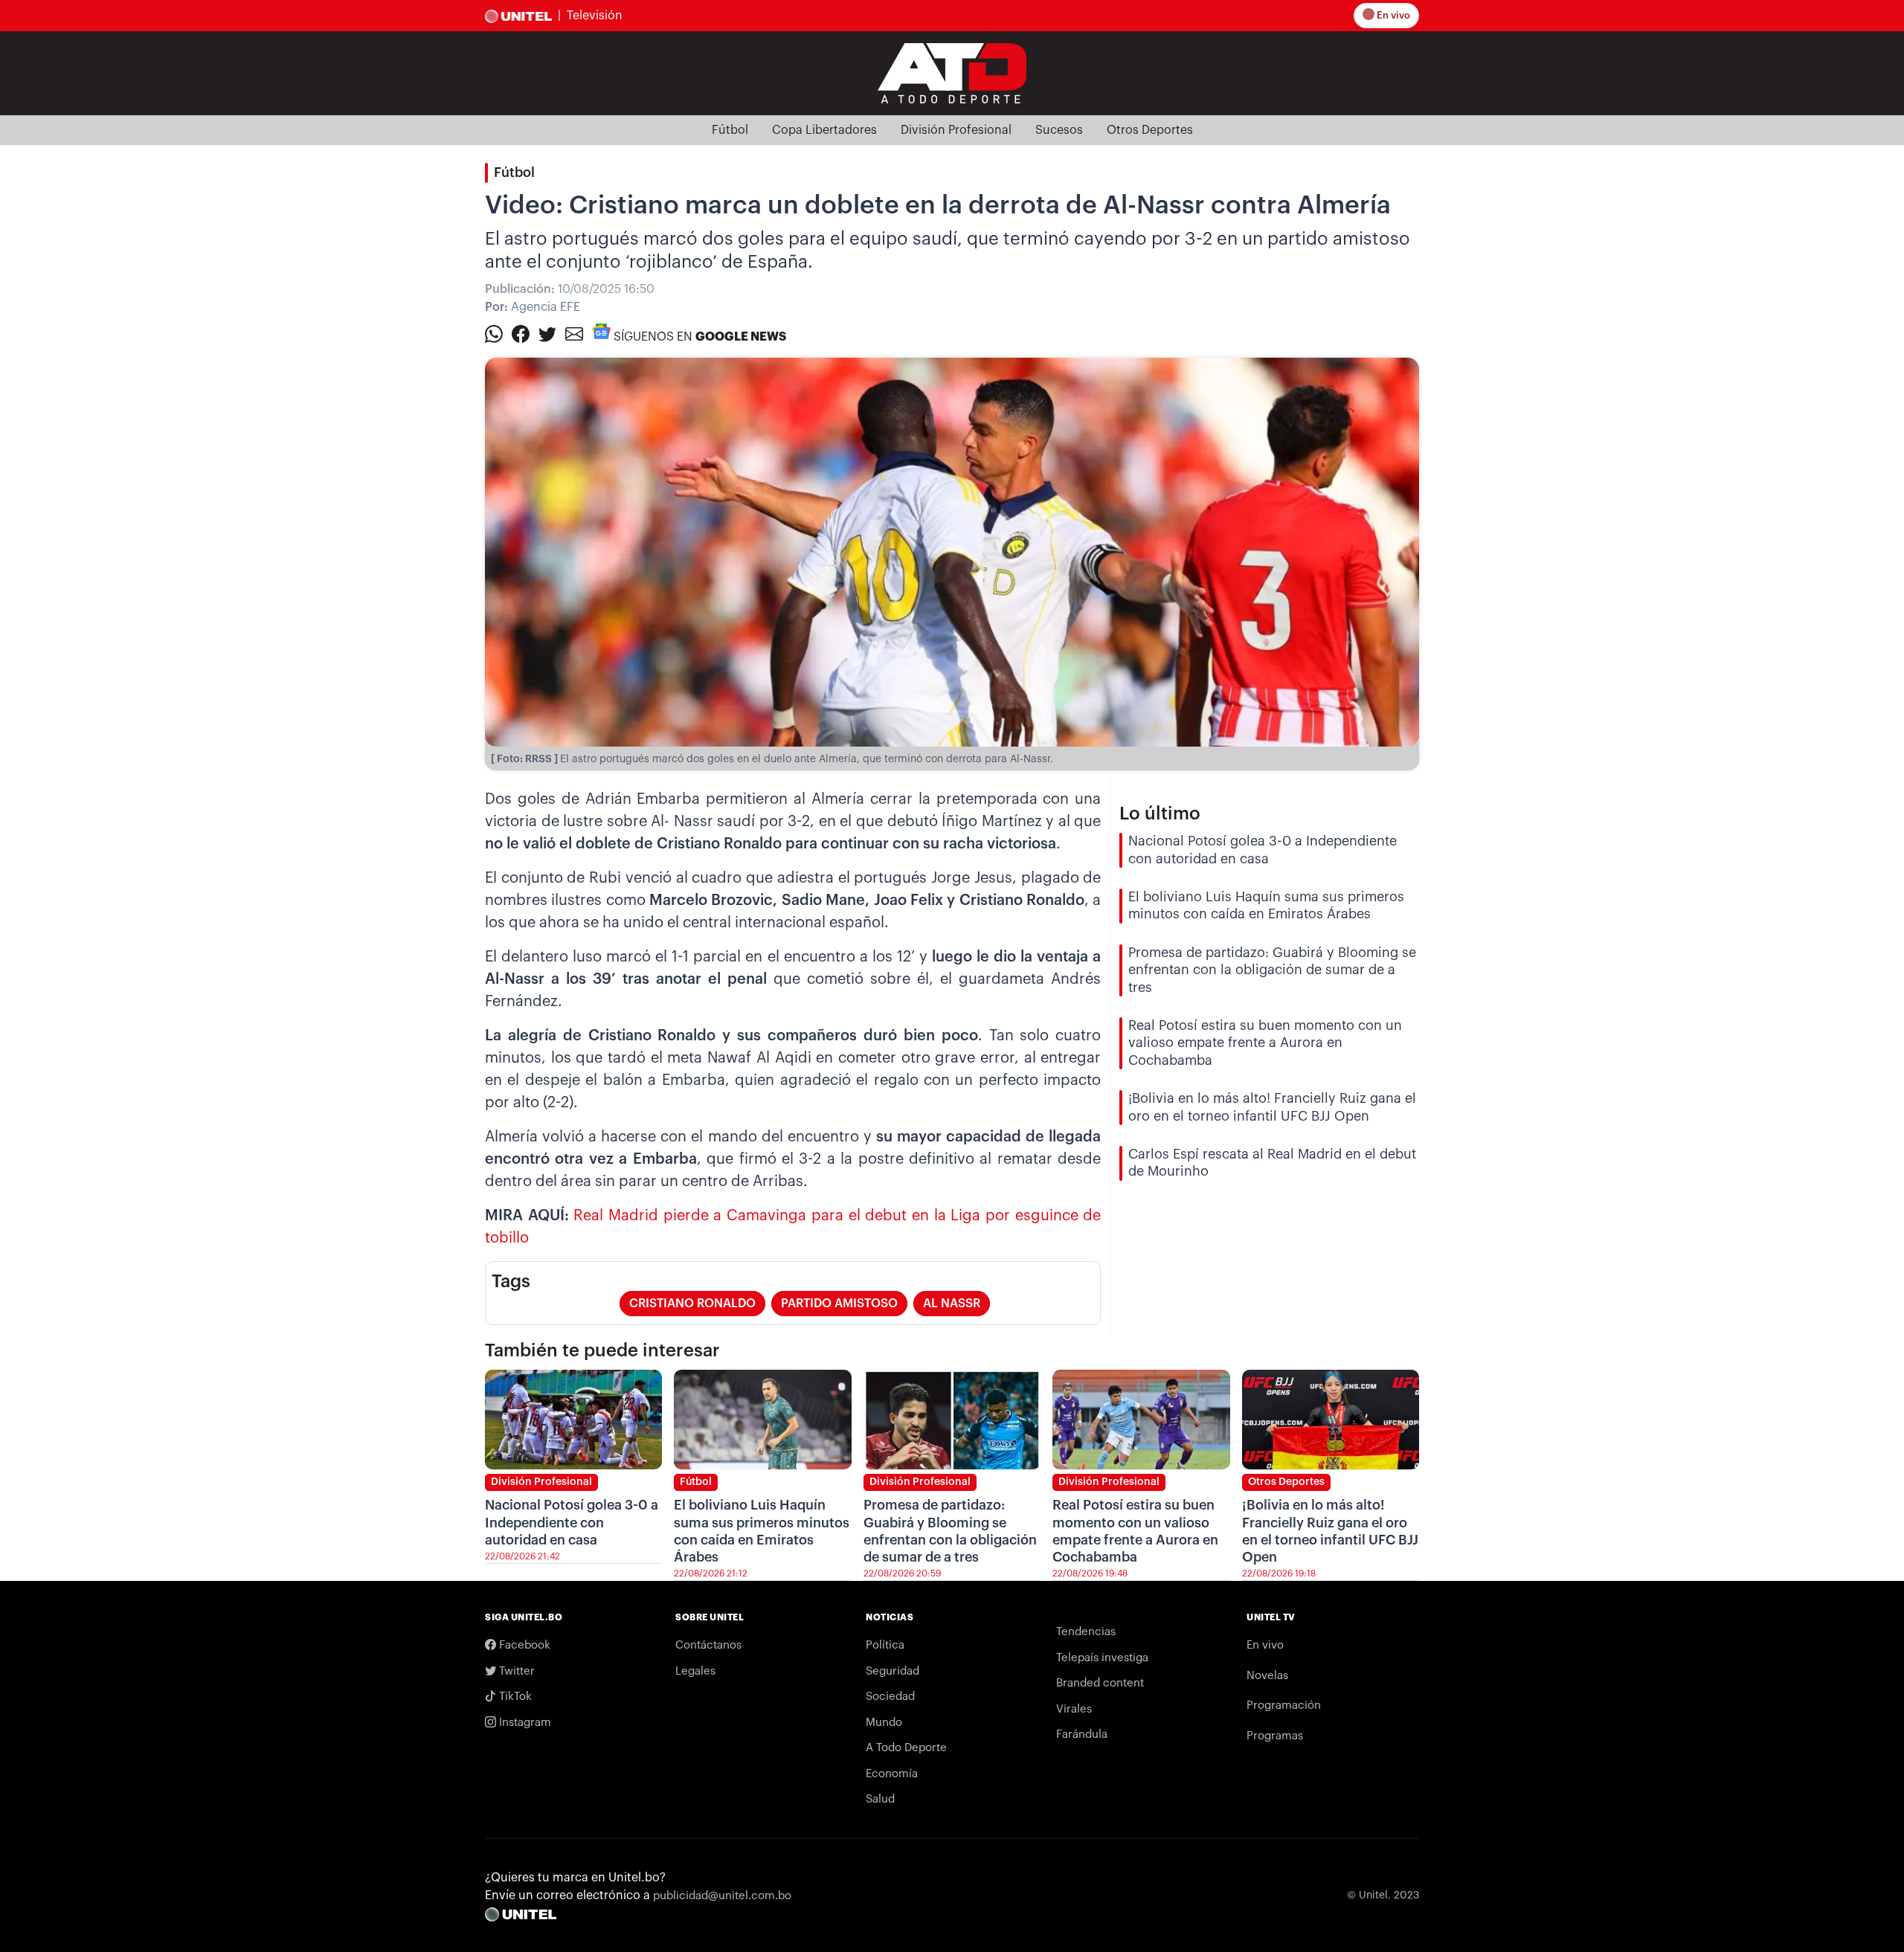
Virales (1074, 1709)
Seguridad (892, 1671)
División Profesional (956, 130)
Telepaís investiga (1102, 1658)
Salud (880, 1799)
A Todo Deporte (906, 1748)
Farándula (1082, 1734)
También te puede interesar (602, 1350)
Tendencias (1086, 1632)
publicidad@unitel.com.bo (722, 1896)
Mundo (884, 1723)
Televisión (595, 16)
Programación (1284, 1705)
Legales (695, 1671)
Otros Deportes (1150, 130)
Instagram (524, 1723)
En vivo (1392, 15)
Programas (1275, 1736)
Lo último (1160, 814)
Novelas (1267, 1676)
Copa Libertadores (824, 130)
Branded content (1100, 1683)
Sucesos (1059, 130)
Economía (892, 1774)
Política (885, 1645)
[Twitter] (547, 333)
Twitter (515, 1671)
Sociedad (890, 1697)
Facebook (523, 1645)
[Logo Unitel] (952, 72)
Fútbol (730, 130)
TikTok (514, 1697)
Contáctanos (708, 1645)
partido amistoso (839, 1304)
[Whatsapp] (494, 333)
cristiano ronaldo (692, 1304)
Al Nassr (952, 1304)
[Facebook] (521, 333)
